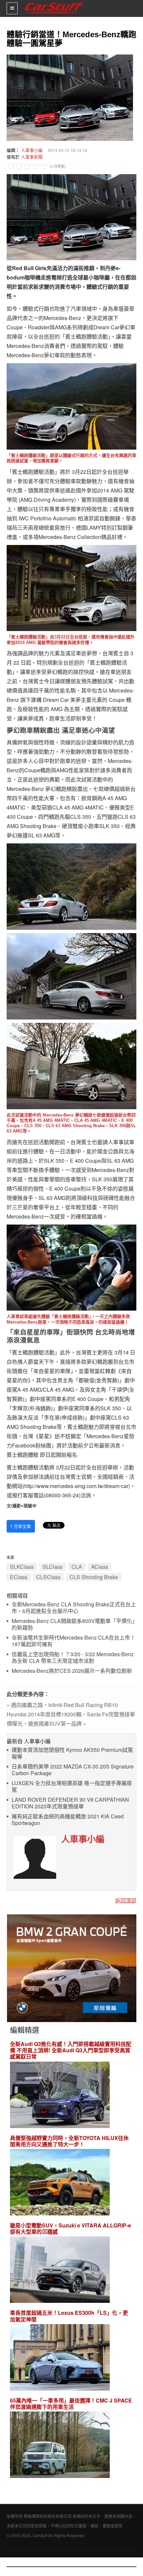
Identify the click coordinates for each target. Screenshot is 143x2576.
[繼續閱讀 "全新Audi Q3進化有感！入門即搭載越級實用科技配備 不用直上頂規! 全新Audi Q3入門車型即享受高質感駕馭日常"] (60, 2096)
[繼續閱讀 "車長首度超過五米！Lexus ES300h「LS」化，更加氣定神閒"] (60, 2358)
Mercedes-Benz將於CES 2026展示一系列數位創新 (72, 1671)
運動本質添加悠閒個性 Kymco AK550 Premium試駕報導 (72, 1753)
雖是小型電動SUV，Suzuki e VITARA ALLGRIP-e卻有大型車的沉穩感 (71, 2228)
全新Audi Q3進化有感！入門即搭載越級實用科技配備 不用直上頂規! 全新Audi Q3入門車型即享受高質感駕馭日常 (71, 2050)
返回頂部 (126, 1900)
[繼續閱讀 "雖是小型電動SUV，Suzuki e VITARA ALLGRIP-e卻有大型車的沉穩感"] (60, 2271)
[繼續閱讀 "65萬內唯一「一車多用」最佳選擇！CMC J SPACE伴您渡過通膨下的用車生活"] (60, 2446)
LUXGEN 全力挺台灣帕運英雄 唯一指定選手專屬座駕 (72, 1787)
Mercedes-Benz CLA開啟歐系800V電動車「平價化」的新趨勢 (73, 1624)
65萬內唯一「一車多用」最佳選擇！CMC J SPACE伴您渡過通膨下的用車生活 (71, 2404)
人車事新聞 (32, 157)
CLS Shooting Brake (94, 1577)
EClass (19, 1577)
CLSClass (48, 1577)
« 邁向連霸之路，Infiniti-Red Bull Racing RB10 (62, 1705)
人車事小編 (32, 150)
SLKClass (22, 1567)
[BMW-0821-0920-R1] (72, 1967)
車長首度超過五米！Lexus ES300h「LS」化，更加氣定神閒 (69, 2316)
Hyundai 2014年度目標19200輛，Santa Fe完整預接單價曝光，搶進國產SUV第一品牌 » (71, 1719)
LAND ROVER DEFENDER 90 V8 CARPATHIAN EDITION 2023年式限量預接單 (70, 1803)
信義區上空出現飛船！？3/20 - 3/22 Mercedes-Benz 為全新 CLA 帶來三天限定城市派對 (73, 1658)
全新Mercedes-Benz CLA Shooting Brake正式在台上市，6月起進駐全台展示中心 (74, 1608)
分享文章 (21, 1526)
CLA (77, 1567)
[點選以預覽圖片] (68, 97)
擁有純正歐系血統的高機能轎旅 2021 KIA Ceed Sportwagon (68, 1820)
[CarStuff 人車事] (54, 3)
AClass (100, 1567)
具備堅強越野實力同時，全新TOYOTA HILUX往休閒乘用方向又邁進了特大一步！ (69, 2141)
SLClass (53, 1567)
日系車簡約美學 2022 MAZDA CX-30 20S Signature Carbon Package (73, 1770)
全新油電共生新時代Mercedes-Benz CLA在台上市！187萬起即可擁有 (73, 1641)
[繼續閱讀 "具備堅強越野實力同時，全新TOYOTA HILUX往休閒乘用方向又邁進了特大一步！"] (60, 2183)
